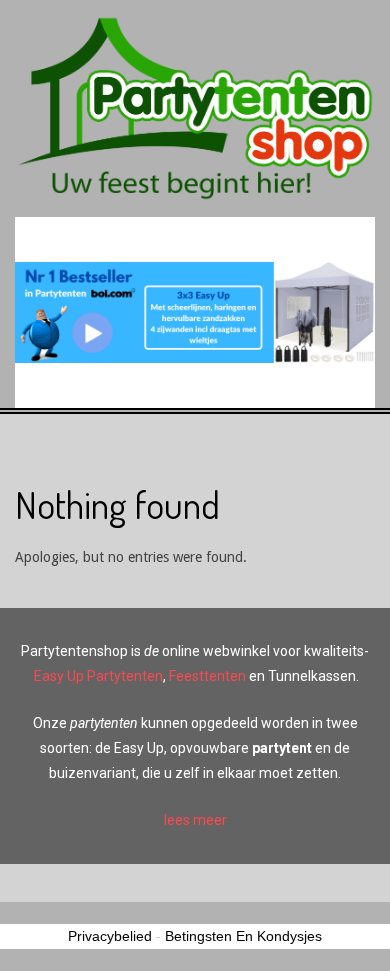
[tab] (195, 820)
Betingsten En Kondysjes (243, 936)
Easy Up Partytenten (98, 676)
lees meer (195, 820)
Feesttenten (207, 676)
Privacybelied (110, 936)
